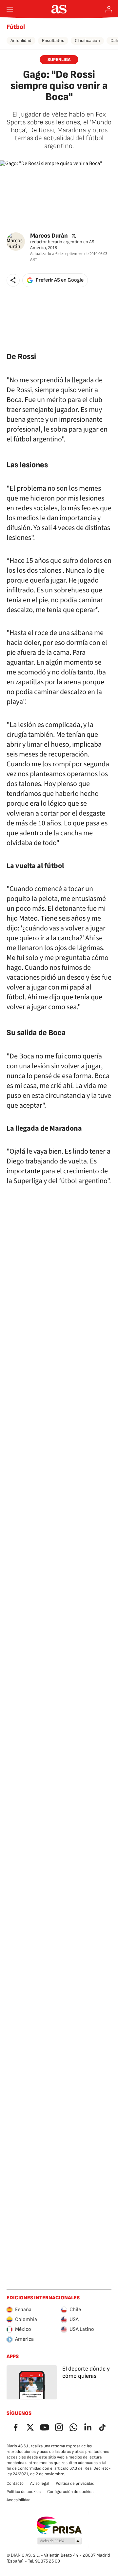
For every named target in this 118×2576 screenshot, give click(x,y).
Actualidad (21, 41)
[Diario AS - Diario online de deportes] (59, 9)
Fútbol (16, 27)
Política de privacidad (75, 2483)
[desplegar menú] (10, 9)
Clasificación (87, 41)
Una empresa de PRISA (59, 2525)
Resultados (53, 41)
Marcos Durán (49, 235)
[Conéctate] (109, 9)
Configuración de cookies (70, 2492)
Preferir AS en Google (60, 280)
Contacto (15, 2483)
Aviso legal (40, 2483)
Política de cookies (24, 2492)
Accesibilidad (19, 2500)
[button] (13, 280)
